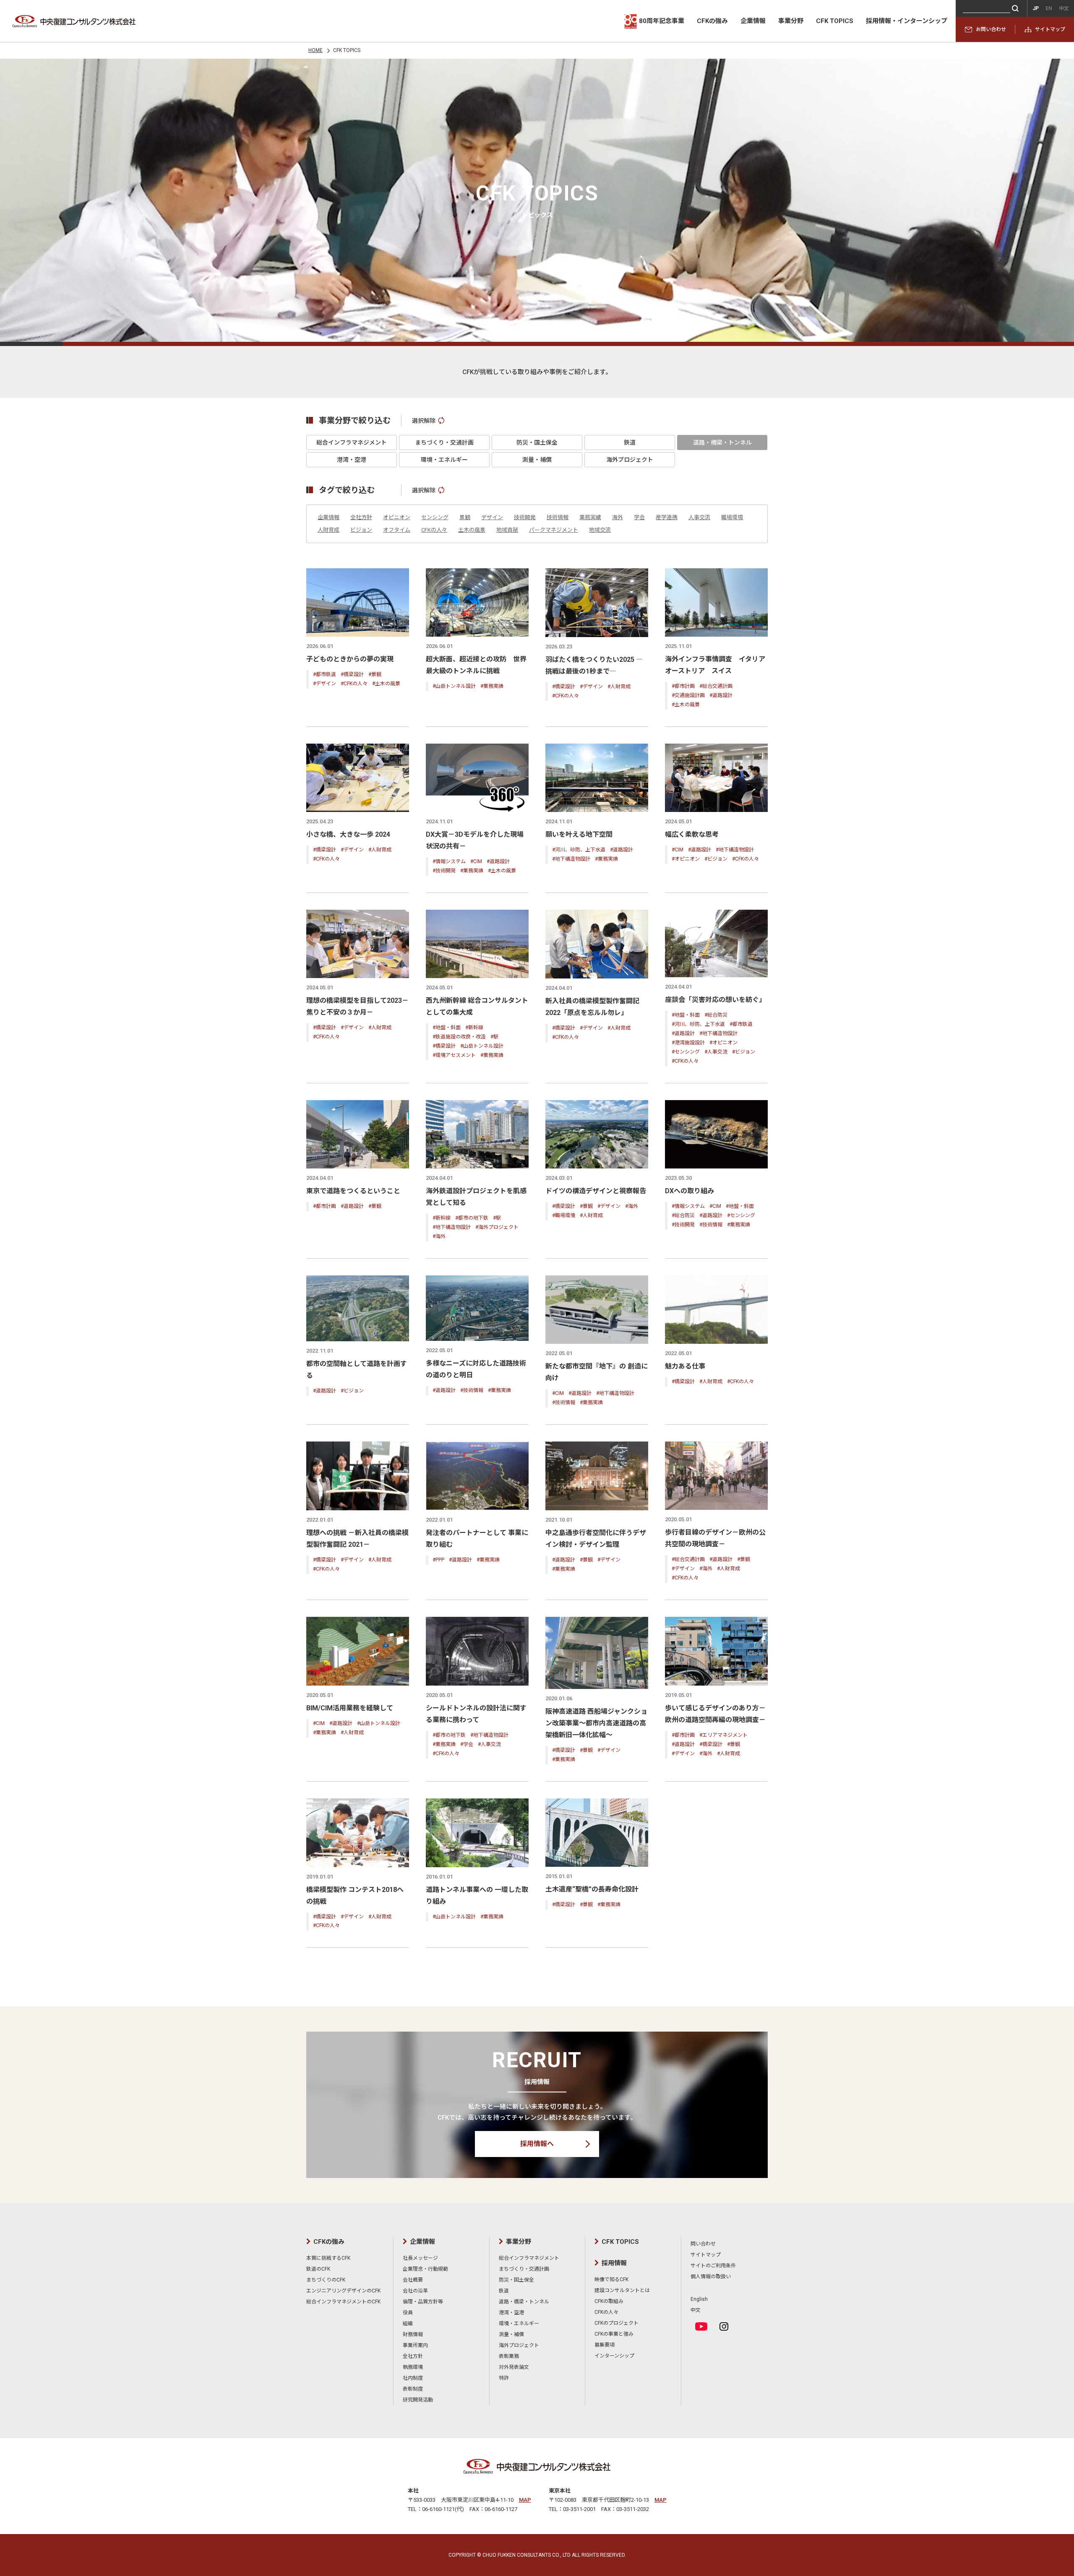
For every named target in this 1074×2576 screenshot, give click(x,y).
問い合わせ (703, 2244)
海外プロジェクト (630, 460)
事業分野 (791, 21)
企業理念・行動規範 (425, 2269)
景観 (465, 517)
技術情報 (558, 517)
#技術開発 (444, 871)
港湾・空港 (352, 460)
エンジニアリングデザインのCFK (343, 2291)
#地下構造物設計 (571, 859)
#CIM (476, 861)
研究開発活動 (418, 2400)
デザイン (492, 517)
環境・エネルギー (444, 460)
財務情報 (413, 2334)
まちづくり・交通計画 (444, 442)
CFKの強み (712, 21)
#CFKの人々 (354, 684)
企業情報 (753, 21)
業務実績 (590, 517)
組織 (408, 2324)
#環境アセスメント (454, 1055)
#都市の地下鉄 (472, 1218)
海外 (618, 517)
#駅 (494, 1037)
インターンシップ (614, 2356)
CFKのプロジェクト (617, 2323)
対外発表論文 (514, 2367)
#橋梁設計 (352, 674)
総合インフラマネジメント (352, 442)
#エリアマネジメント (723, 1735)
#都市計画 (683, 686)
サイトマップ (1050, 29)
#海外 (439, 1236)
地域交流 (600, 530)
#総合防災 (716, 1015)
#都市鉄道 (325, 674)
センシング (435, 517)
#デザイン (325, 684)
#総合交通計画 (716, 686)
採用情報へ (537, 2144)
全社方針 (361, 517)
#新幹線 (474, 1028)
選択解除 (424, 421)
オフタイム (397, 530)
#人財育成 (619, 687)
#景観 (375, 674)
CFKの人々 (434, 530)
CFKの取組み (609, 2301)
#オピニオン (686, 859)
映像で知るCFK (611, 2279)
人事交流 (699, 517)
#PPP (438, 1560)
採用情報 (614, 2263)
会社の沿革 (415, 2291)
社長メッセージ (420, 2258)
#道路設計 (721, 695)
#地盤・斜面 (447, 1028)
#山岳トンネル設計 (454, 686)
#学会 (467, 1744)
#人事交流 (716, 1052)
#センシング (686, 1052)
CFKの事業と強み (614, 2334)
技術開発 (525, 517)
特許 (504, 2378)
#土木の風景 (386, 684)
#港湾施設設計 (688, 1043)
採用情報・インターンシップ (907, 21)
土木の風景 (472, 530)
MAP (525, 2500)
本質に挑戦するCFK (328, 2258)
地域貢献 (507, 530)
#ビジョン (716, 859)
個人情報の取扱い (711, 2277)
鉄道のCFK (318, 2269)
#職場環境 (564, 1215)
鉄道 (630, 442)
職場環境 (732, 517)
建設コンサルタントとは (622, 2290)
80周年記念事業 (662, 21)
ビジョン (361, 530)
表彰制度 (413, 2389)
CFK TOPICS (835, 21)
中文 (696, 2310)
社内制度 (413, 2378)
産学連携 (667, 517)
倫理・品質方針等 (423, 2302)
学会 (639, 517)
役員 (408, 2313)
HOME (315, 50)
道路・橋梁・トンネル (722, 442)
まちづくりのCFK (326, 2280)
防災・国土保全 (537, 442)
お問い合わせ (991, 29)
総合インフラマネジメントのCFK (343, 2302)
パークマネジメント (554, 530)
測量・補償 (537, 460)
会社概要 (413, 2280)
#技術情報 (711, 1225)
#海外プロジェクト (497, 1227)
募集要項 (605, 2345)
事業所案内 (415, 2345)
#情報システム (449, 861)
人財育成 (328, 530)
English (699, 2299)
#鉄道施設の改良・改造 (459, 1037)
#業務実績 (492, 686)
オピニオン (397, 517)
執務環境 (413, 2367)
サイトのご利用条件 (713, 2266)
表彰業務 (509, 2356)
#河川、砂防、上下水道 (579, 850)
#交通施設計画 (688, 695)
